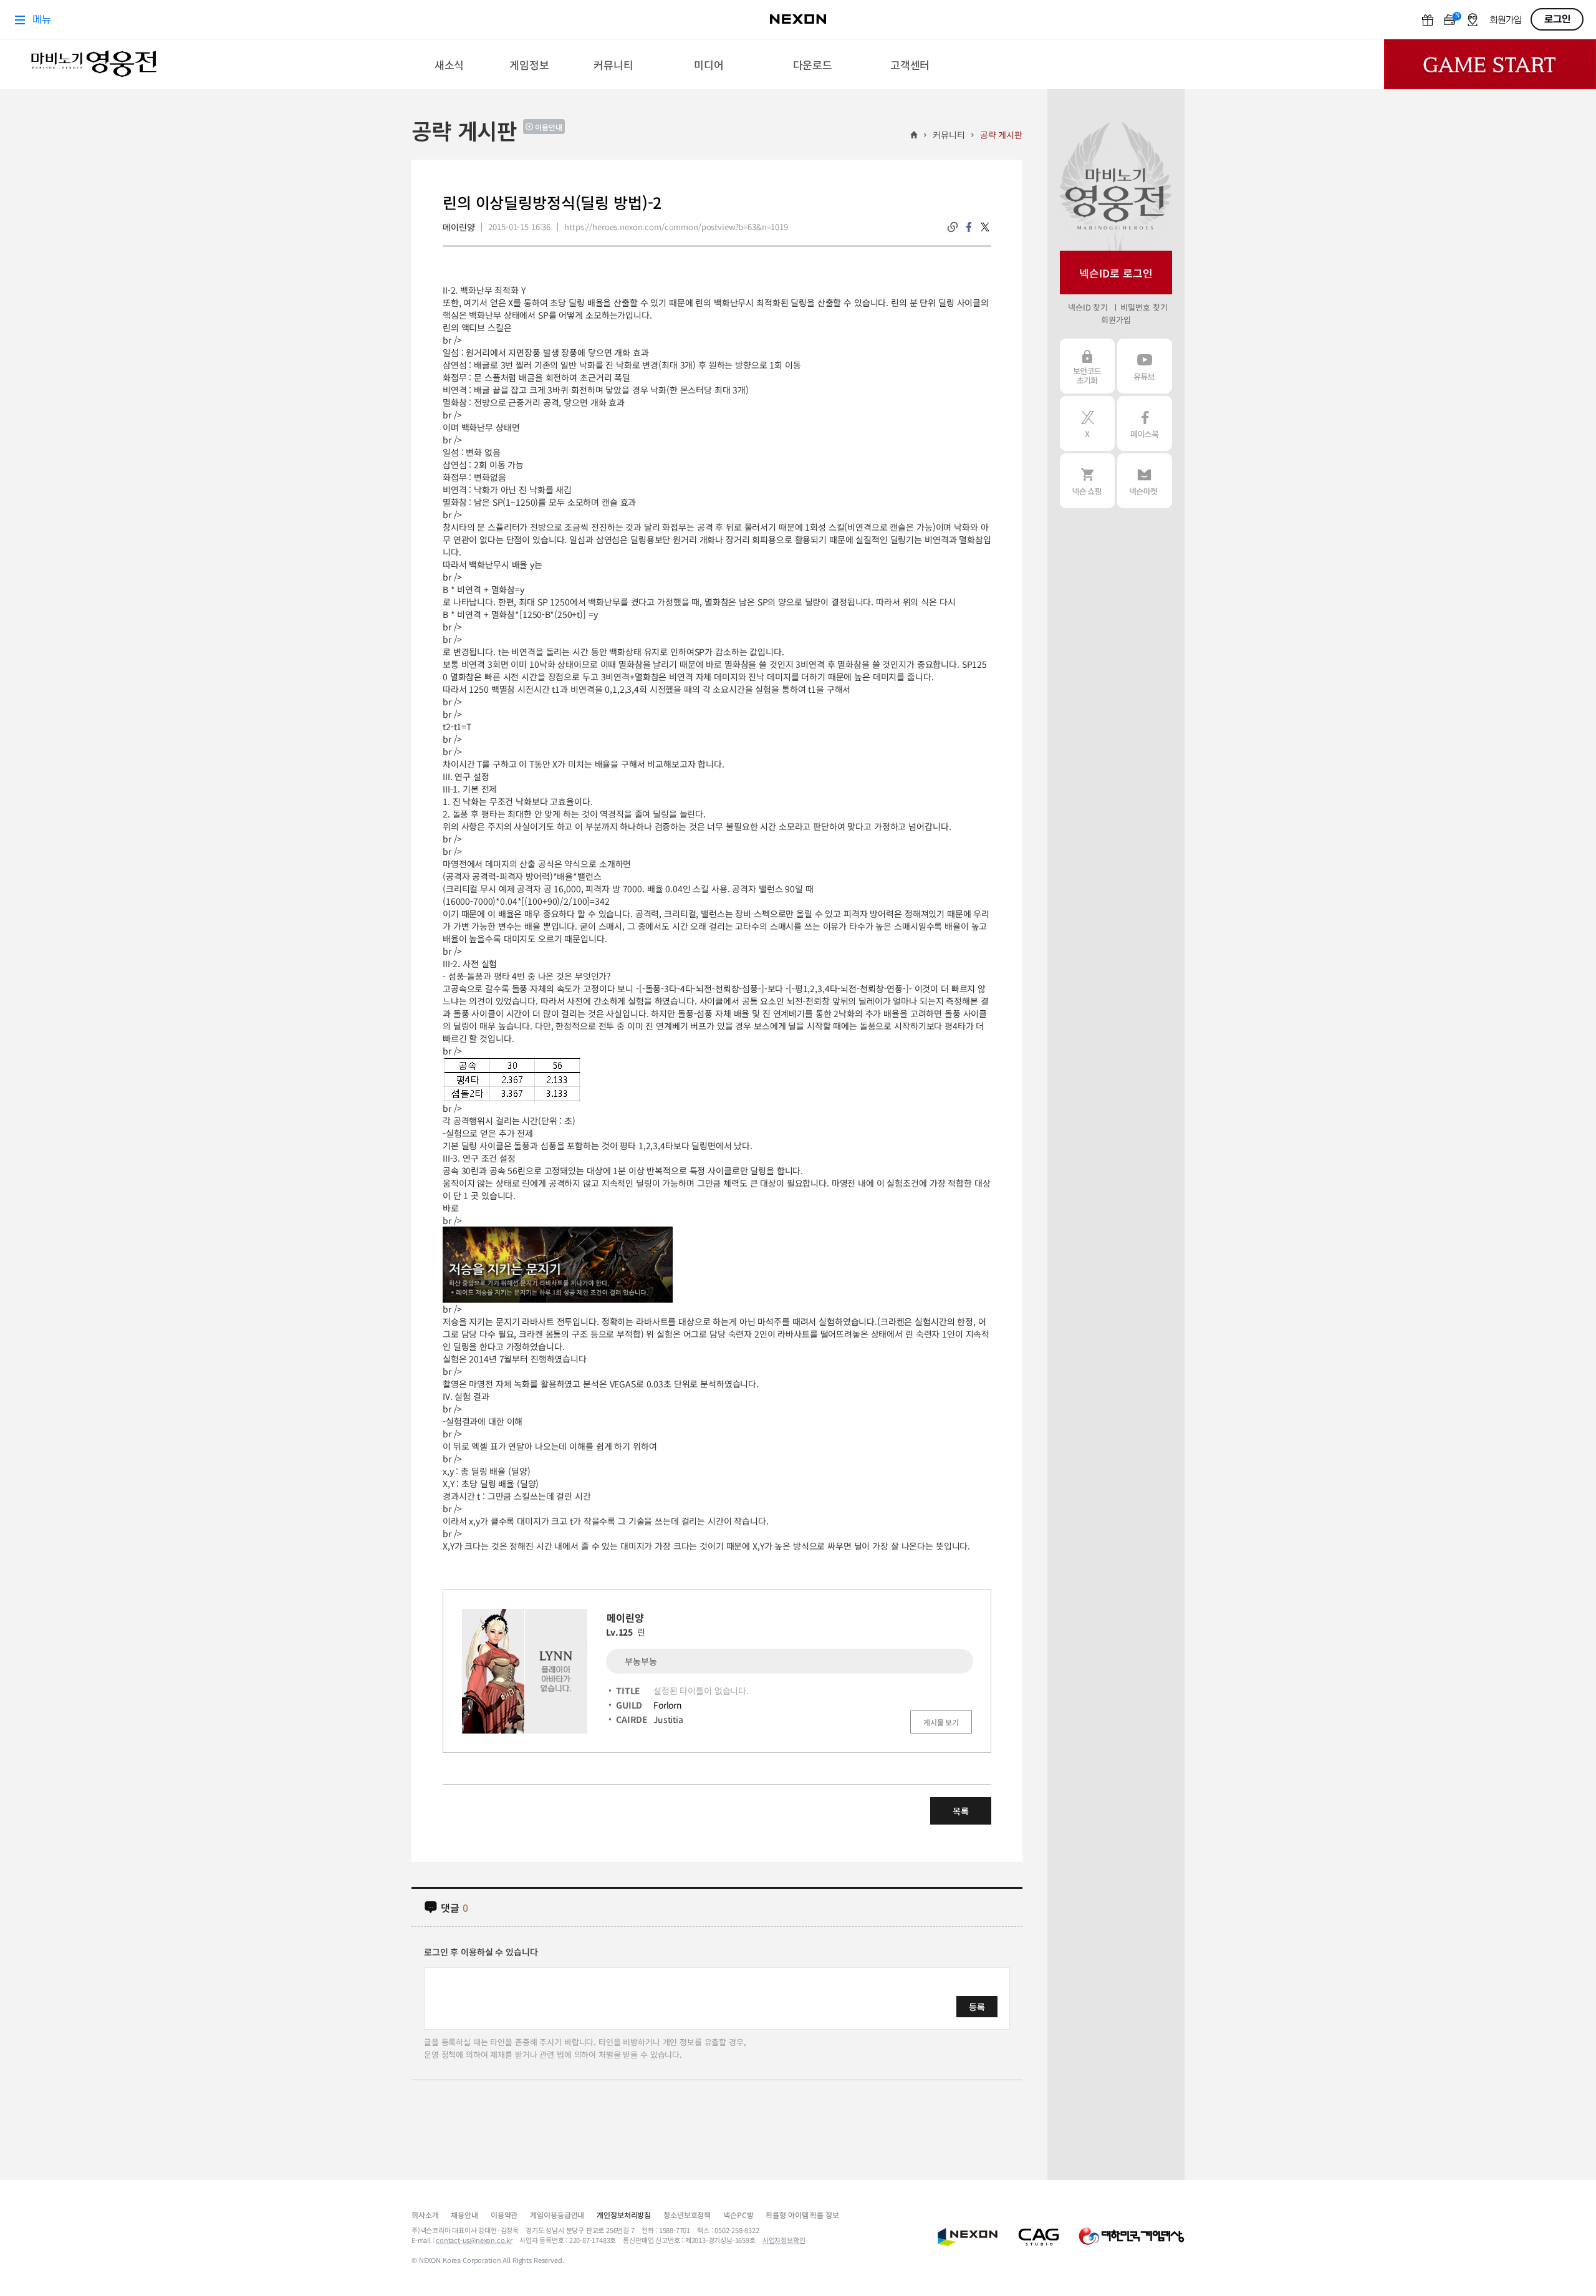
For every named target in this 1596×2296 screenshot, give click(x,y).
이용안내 (549, 127)
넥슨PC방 (738, 2215)
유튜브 (1145, 366)
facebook (969, 227)
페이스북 (1145, 423)
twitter (985, 227)
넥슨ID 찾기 (1088, 307)
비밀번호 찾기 (1144, 307)
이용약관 (504, 2215)
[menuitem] (449, 64)
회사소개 (425, 2215)
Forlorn (668, 1705)
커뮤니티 (949, 135)
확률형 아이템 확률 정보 (802, 2215)
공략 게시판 (1001, 135)
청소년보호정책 (687, 2215)
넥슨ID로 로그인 (1116, 273)
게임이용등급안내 (557, 2215)
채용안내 (464, 2215)
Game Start (1490, 64)
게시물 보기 (941, 1722)
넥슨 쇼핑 (1087, 481)
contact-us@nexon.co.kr (474, 2240)
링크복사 (953, 227)
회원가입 (1116, 320)
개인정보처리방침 (624, 2215)
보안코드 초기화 (1087, 366)
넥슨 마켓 (1145, 481)
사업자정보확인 (784, 2240)
